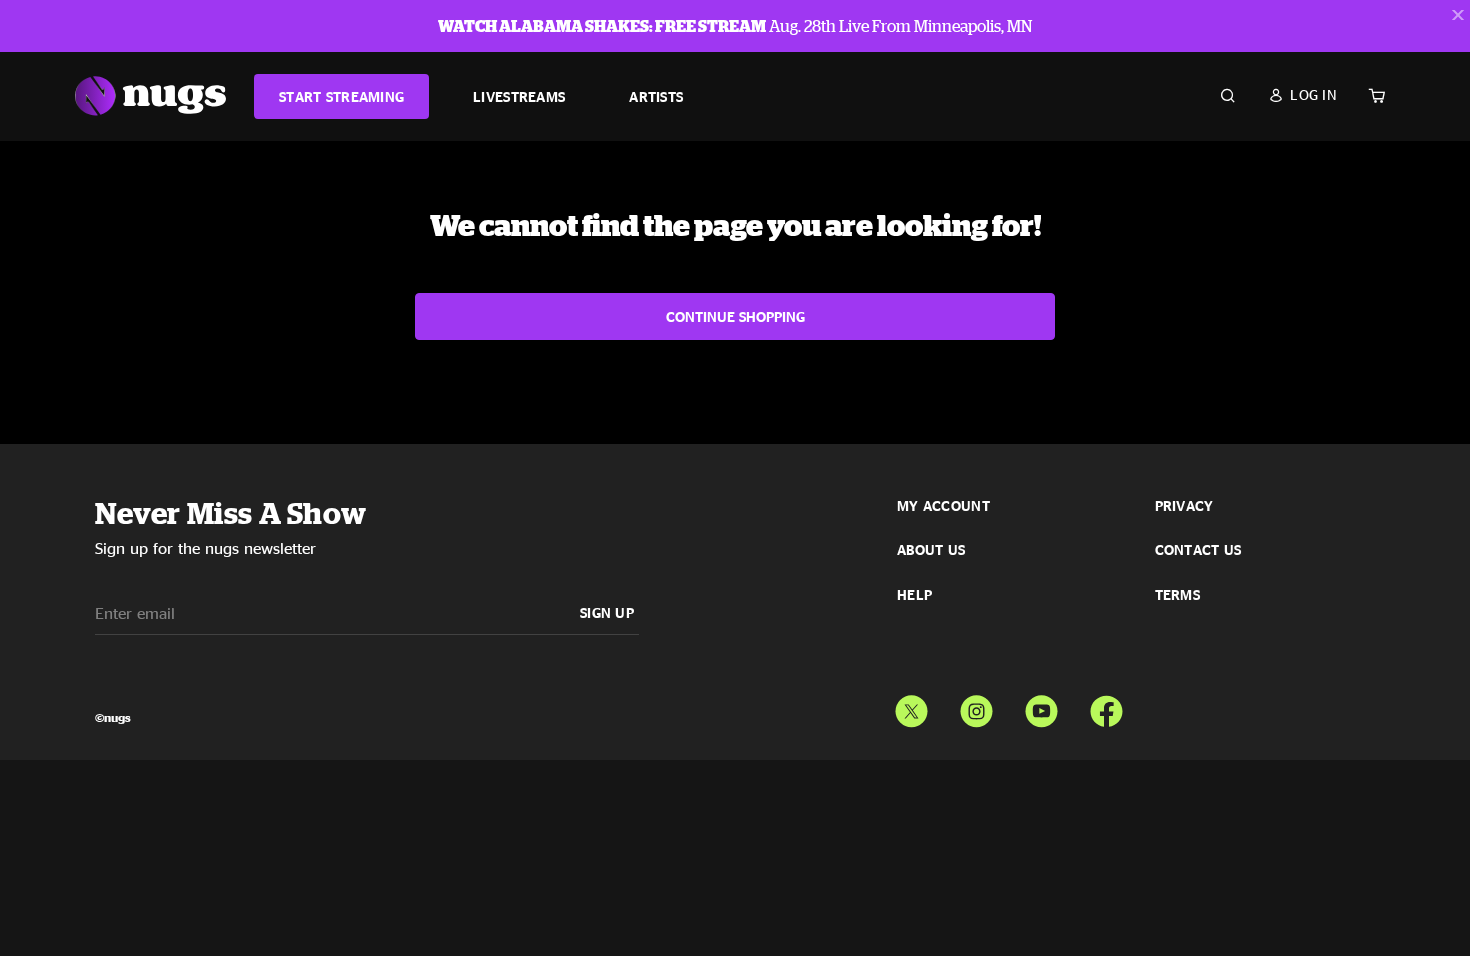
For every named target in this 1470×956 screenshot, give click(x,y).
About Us (931, 550)
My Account (943, 506)
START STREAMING (341, 96)
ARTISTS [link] (656, 96)
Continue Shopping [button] (735, 316)
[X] (911, 707)
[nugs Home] (150, 96)
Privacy (1184, 506)
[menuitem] (341, 96)
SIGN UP (607, 612)
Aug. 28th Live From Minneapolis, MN (735, 26)
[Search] (1228, 96)
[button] (1302, 95)
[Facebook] (1106, 707)
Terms (1177, 595)
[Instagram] (976, 707)
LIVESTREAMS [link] (519, 96)
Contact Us (1198, 550)
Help (914, 595)
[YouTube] (1041, 707)
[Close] (1458, 15)
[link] (341, 96)
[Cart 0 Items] (1377, 96)
